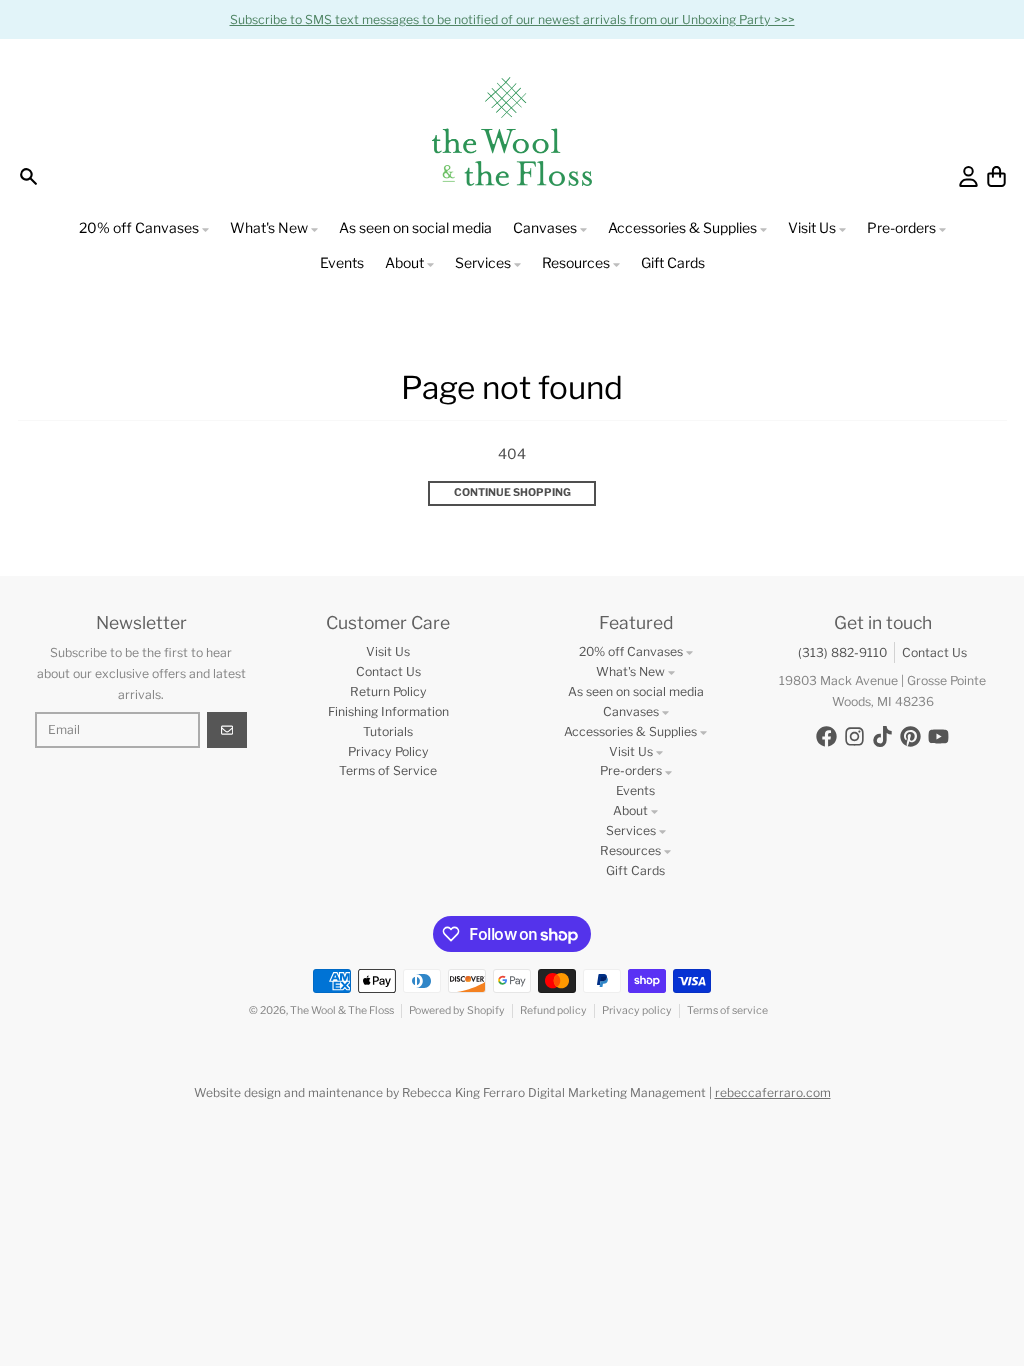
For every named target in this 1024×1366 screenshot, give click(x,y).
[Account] (968, 176)
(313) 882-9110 (842, 652)
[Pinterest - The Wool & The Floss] (910, 736)
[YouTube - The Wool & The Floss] (938, 736)
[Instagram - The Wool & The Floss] (854, 736)
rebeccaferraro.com (773, 1092)
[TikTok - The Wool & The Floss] (882, 736)
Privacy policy (637, 1010)
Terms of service (727, 1010)
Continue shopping (512, 492)
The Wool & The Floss (342, 1010)
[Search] (28, 176)
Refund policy (553, 1010)
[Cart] (996, 176)
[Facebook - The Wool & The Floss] (826, 736)
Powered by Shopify (457, 1010)
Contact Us (934, 652)
